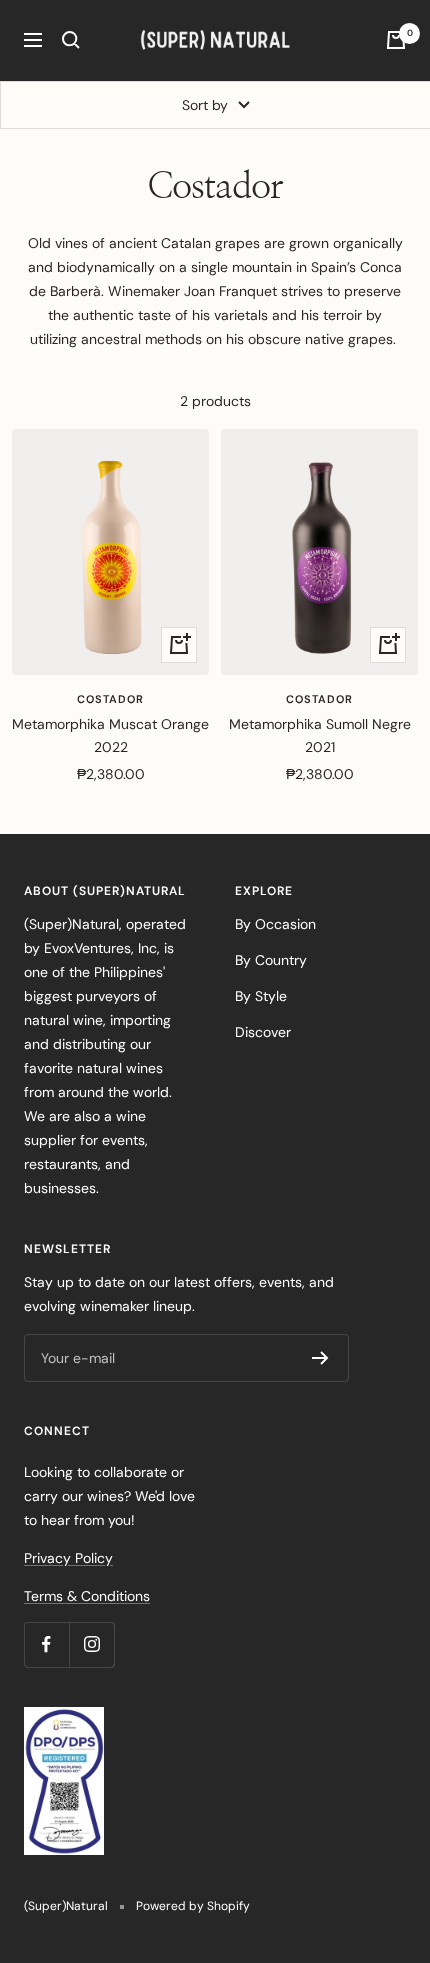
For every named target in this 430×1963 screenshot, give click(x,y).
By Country (271, 960)
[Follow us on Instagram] (91, 1644)
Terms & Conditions (87, 1596)
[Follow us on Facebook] (46, 1644)
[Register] (320, 1358)
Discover (263, 1032)
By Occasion (275, 924)
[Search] (71, 40)
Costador (110, 699)
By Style (261, 996)
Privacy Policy (68, 1558)
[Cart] (396, 40)
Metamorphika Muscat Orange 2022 (110, 735)
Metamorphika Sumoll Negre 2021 (320, 735)
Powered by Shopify (193, 1906)
